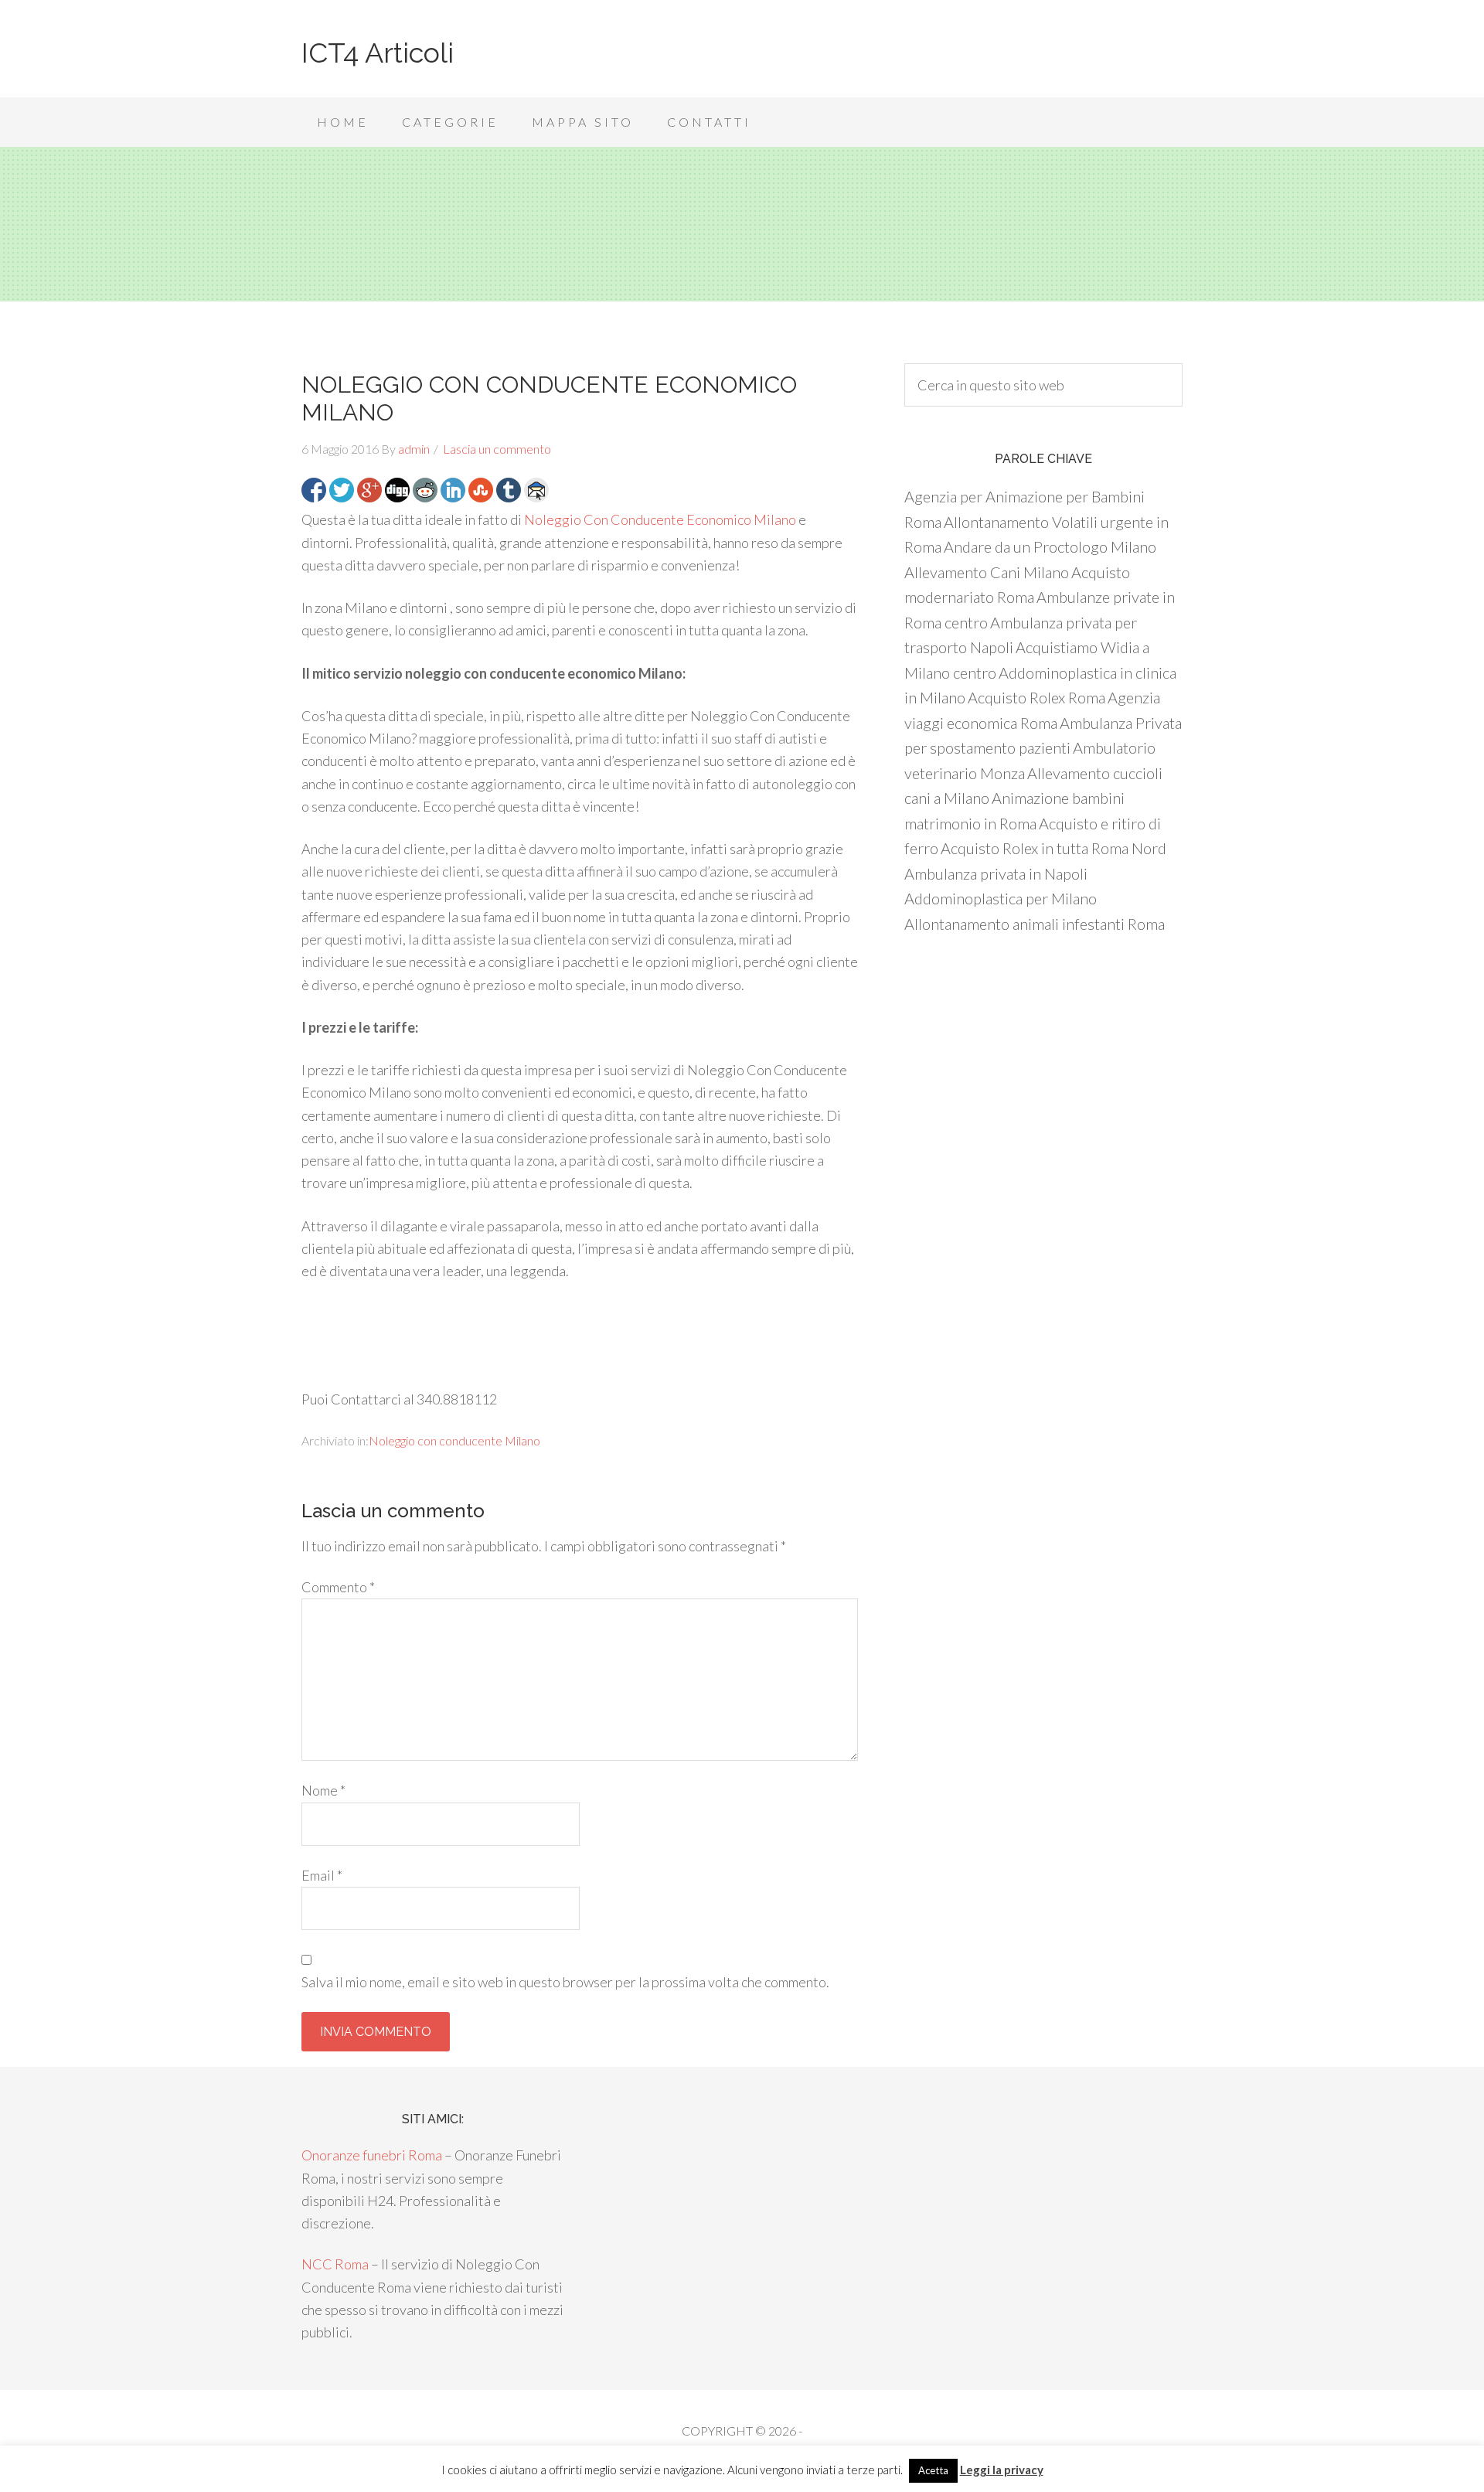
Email (322, 1875)
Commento (338, 1587)
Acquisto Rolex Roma (1036, 697)
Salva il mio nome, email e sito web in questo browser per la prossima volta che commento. (565, 1982)
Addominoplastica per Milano (1001, 898)
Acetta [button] (933, 2470)
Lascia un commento (497, 449)
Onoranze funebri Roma (372, 2155)
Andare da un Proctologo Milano (1050, 546)
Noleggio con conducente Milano (454, 1440)
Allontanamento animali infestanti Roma (1035, 924)
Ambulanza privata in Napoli (996, 873)
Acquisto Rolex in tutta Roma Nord (1053, 848)
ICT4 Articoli (378, 53)
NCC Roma (335, 2264)
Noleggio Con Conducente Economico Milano (660, 519)
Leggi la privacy (1002, 2470)
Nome (323, 1790)
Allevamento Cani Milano (987, 572)
